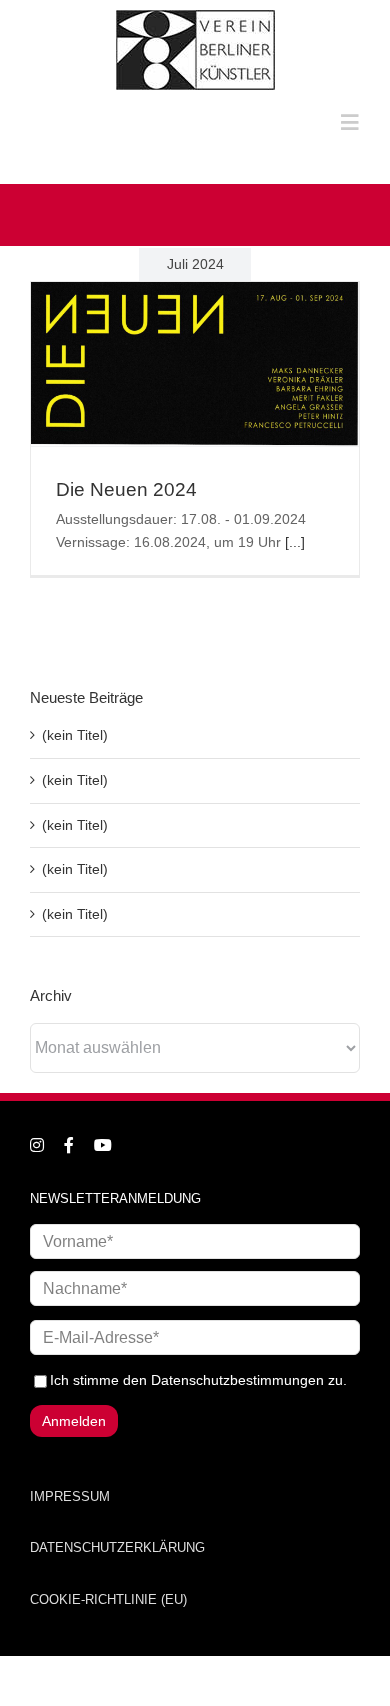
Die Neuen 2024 (126, 489)
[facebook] (69, 1145)
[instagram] (37, 1145)
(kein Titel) (75, 735)
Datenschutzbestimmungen (237, 1380)
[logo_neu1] (195, 17)
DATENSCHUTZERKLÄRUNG (117, 1547)
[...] (295, 542)
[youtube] (103, 1145)
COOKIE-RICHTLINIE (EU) (108, 1599)
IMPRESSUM (70, 1496)
